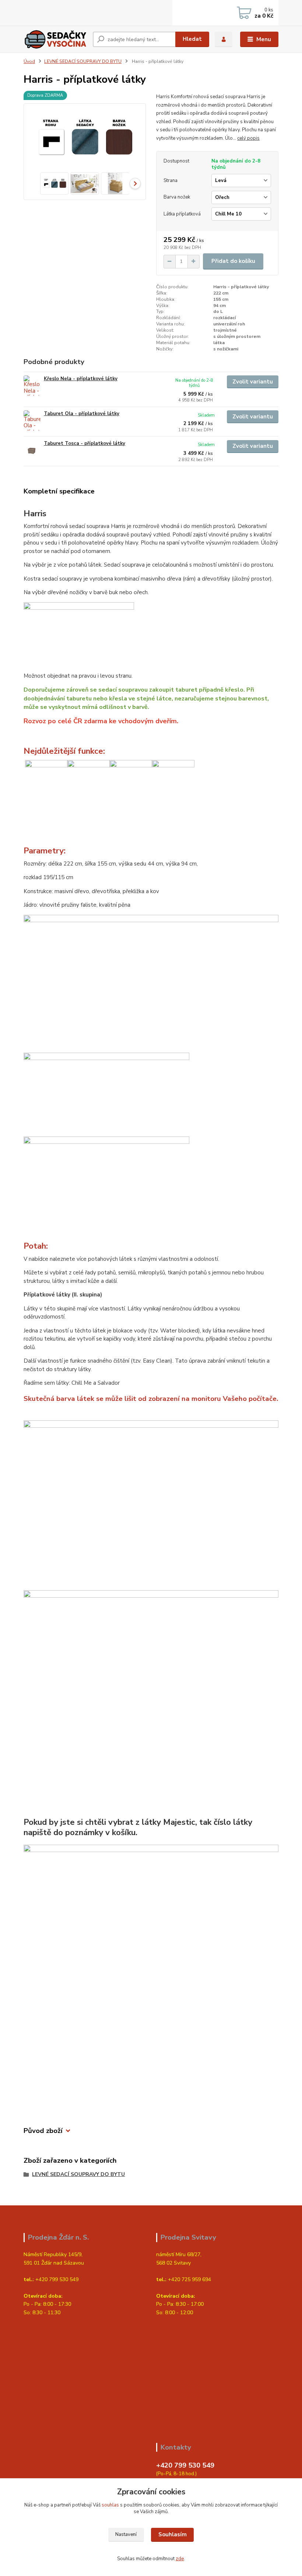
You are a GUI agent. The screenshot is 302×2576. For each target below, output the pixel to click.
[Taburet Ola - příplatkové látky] (32, 420)
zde (180, 2559)
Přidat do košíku (233, 261)
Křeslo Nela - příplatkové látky (81, 379)
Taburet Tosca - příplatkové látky (85, 443)
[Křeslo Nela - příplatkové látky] (32, 386)
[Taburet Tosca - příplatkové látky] (32, 450)
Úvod (29, 61)
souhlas (110, 2505)
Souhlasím (173, 2534)
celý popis (248, 138)
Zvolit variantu (253, 382)
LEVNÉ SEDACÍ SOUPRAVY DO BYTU (83, 61)
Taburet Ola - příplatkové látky (82, 414)
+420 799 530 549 (185, 2465)
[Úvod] (55, 39)
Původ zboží (43, 2131)
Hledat (192, 39)
